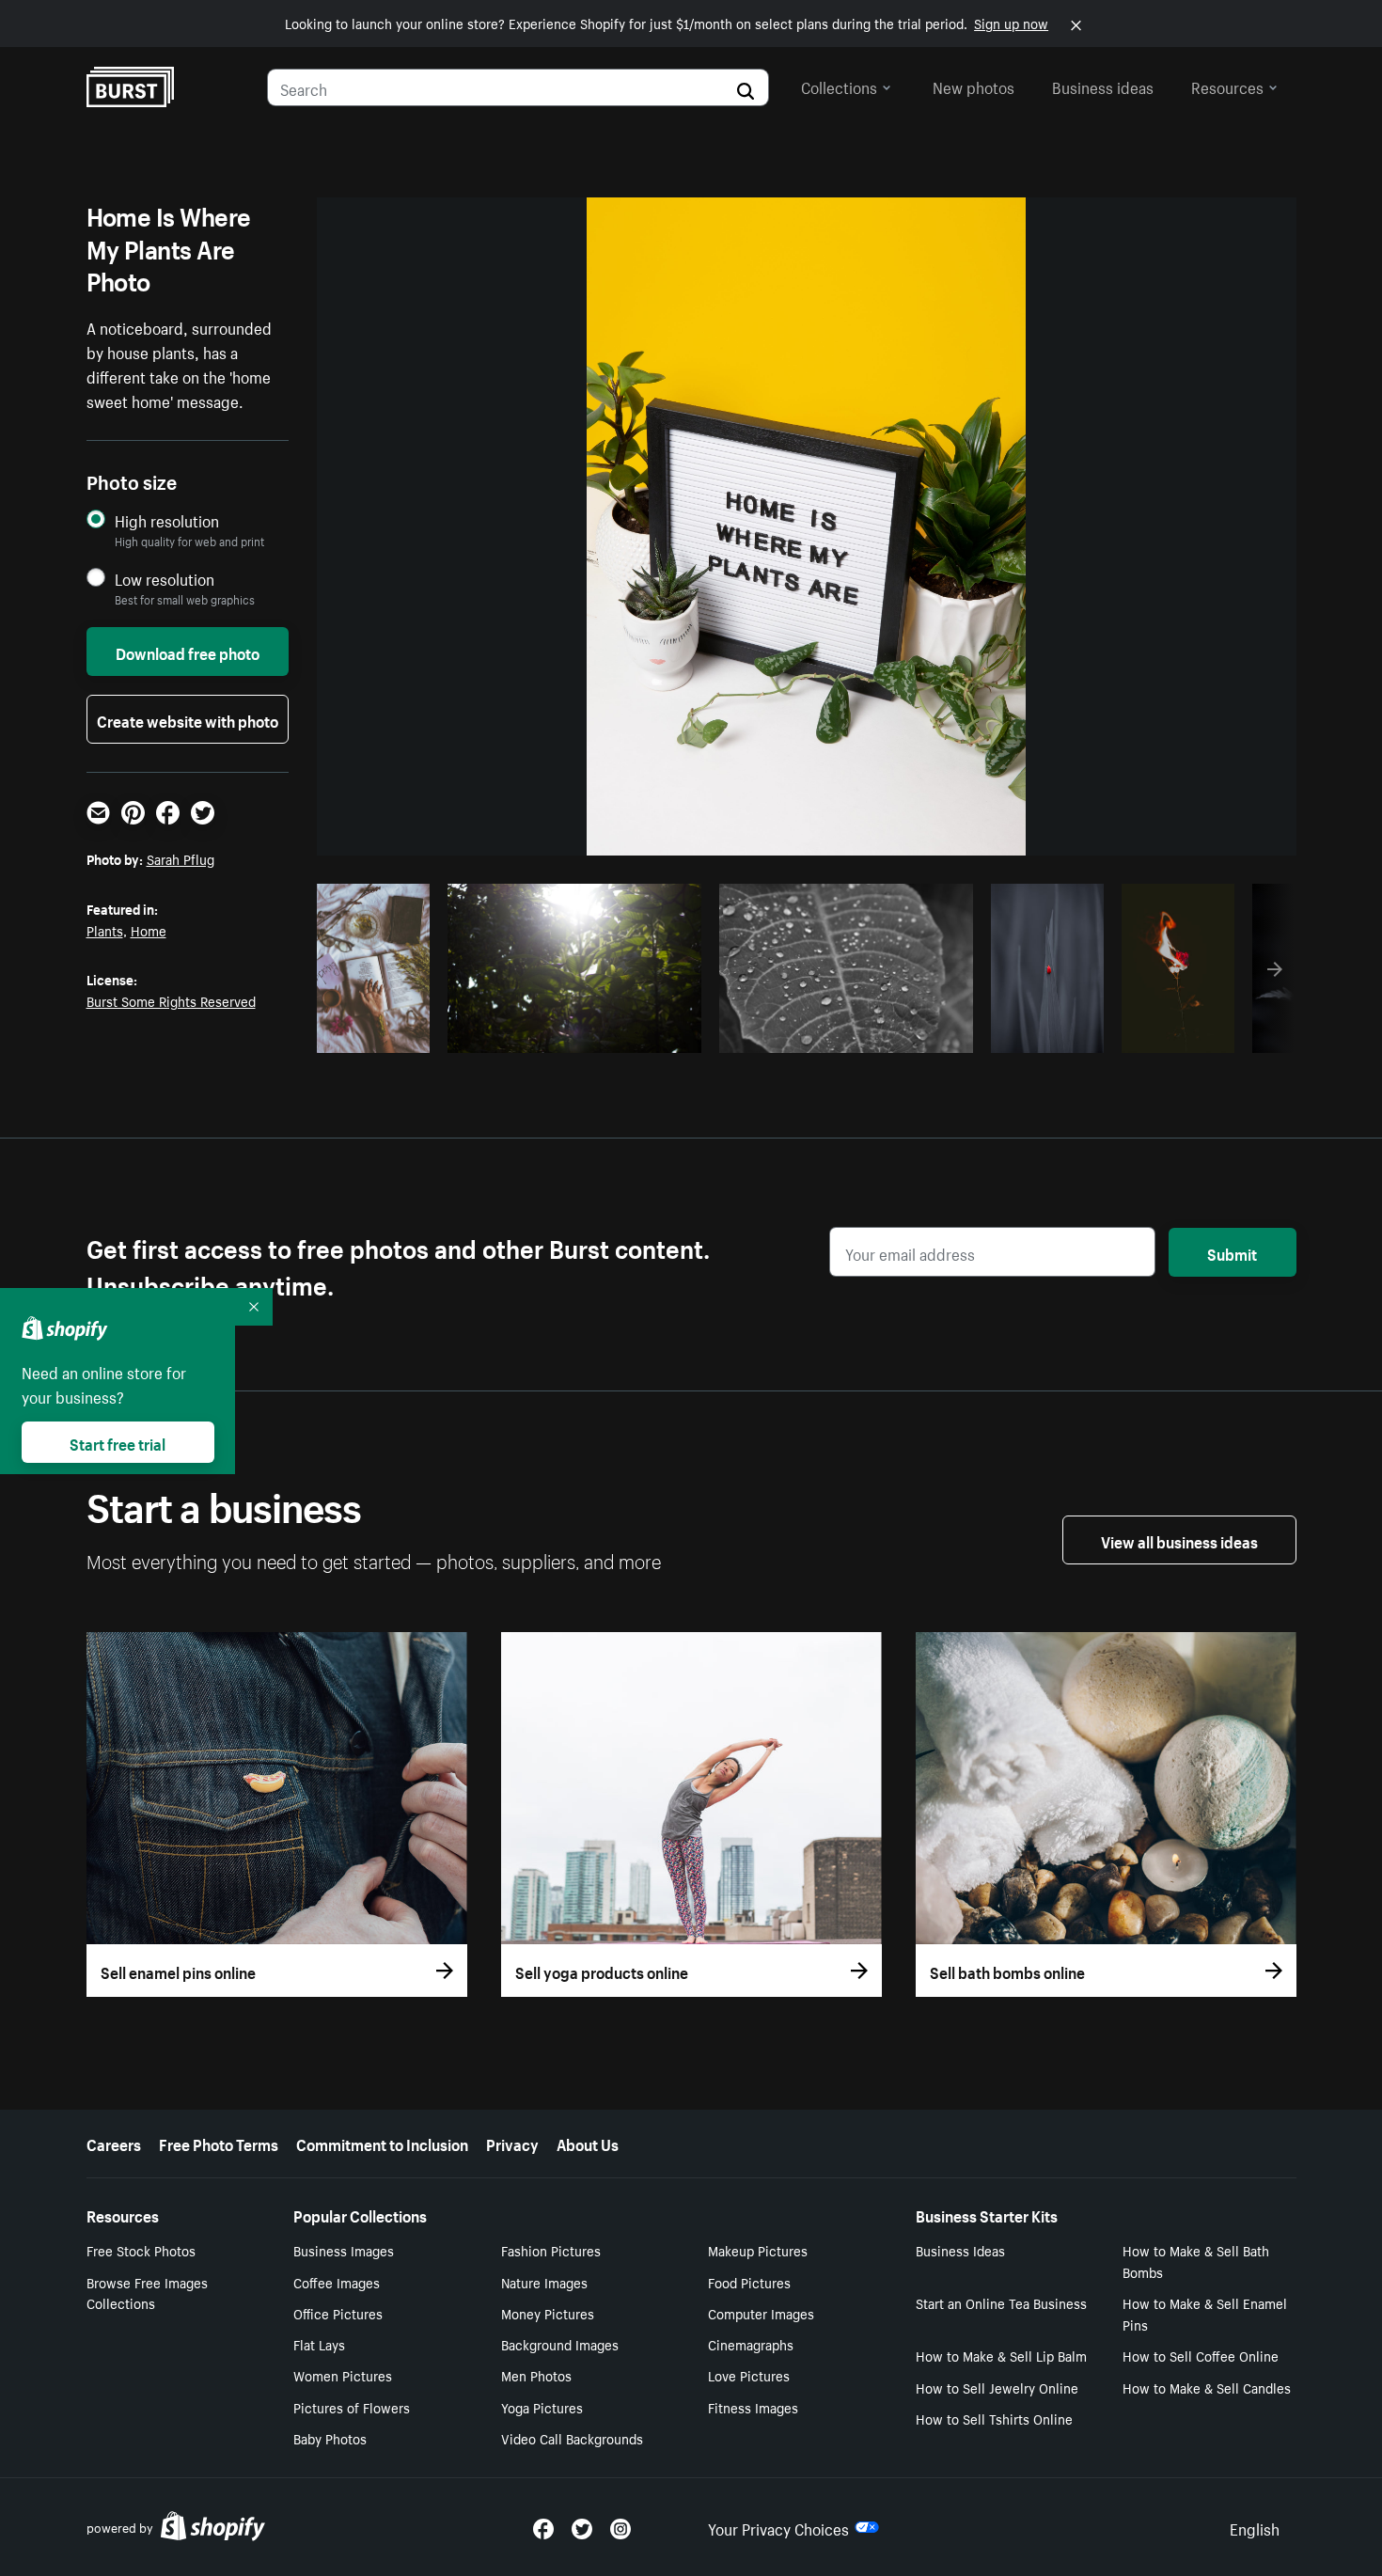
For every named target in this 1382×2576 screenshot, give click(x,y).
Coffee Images (337, 2282)
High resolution (167, 520)
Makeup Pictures (758, 2250)
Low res (380, 1033)
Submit (1232, 1252)
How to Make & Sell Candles (1207, 2387)
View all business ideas (1179, 1540)
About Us (588, 2143)
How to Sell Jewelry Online (997, 2387)
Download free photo (188, 652)
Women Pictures (343, 2375)
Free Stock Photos (141, 2250)
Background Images (560, 2344)
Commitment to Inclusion (382, 2143)
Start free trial (118, 1442)
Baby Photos (330, 2438)
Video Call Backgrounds (572, 2438)
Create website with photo (188, 719)
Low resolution (165, 579)
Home (149, 930)
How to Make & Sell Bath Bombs (1196, 2261)
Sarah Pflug (181, 858)
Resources (1227, 86)
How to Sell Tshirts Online (994, 2418)
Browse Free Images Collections (147, 2293)
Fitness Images (753, 2407)
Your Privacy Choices (778, 2527)
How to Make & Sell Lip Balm (1001, 2355)
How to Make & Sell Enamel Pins (1205, 2313)
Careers (114, 2143)
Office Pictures (338, 2313)
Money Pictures (548, 2313)
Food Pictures (749, 2282)
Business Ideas (960, 2250)
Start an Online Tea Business (1001, 2302)
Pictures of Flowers (352, 2407)
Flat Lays (319, 2344)
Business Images (344, 2250)
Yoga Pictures (542, 2407)
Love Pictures (749, 2375)
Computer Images (761, 2313)
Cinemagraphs (751, 2344)
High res (571, 1033)
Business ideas (1103, 86)
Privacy (512, 2143)
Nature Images (544, 2282)
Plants (105, 930)
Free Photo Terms (219, 2143)
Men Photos (536, 2375)
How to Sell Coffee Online (1201, 2355)
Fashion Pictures (551, 2250)
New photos (974, 86)
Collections (839, 86)
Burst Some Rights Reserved (171, 1000)
